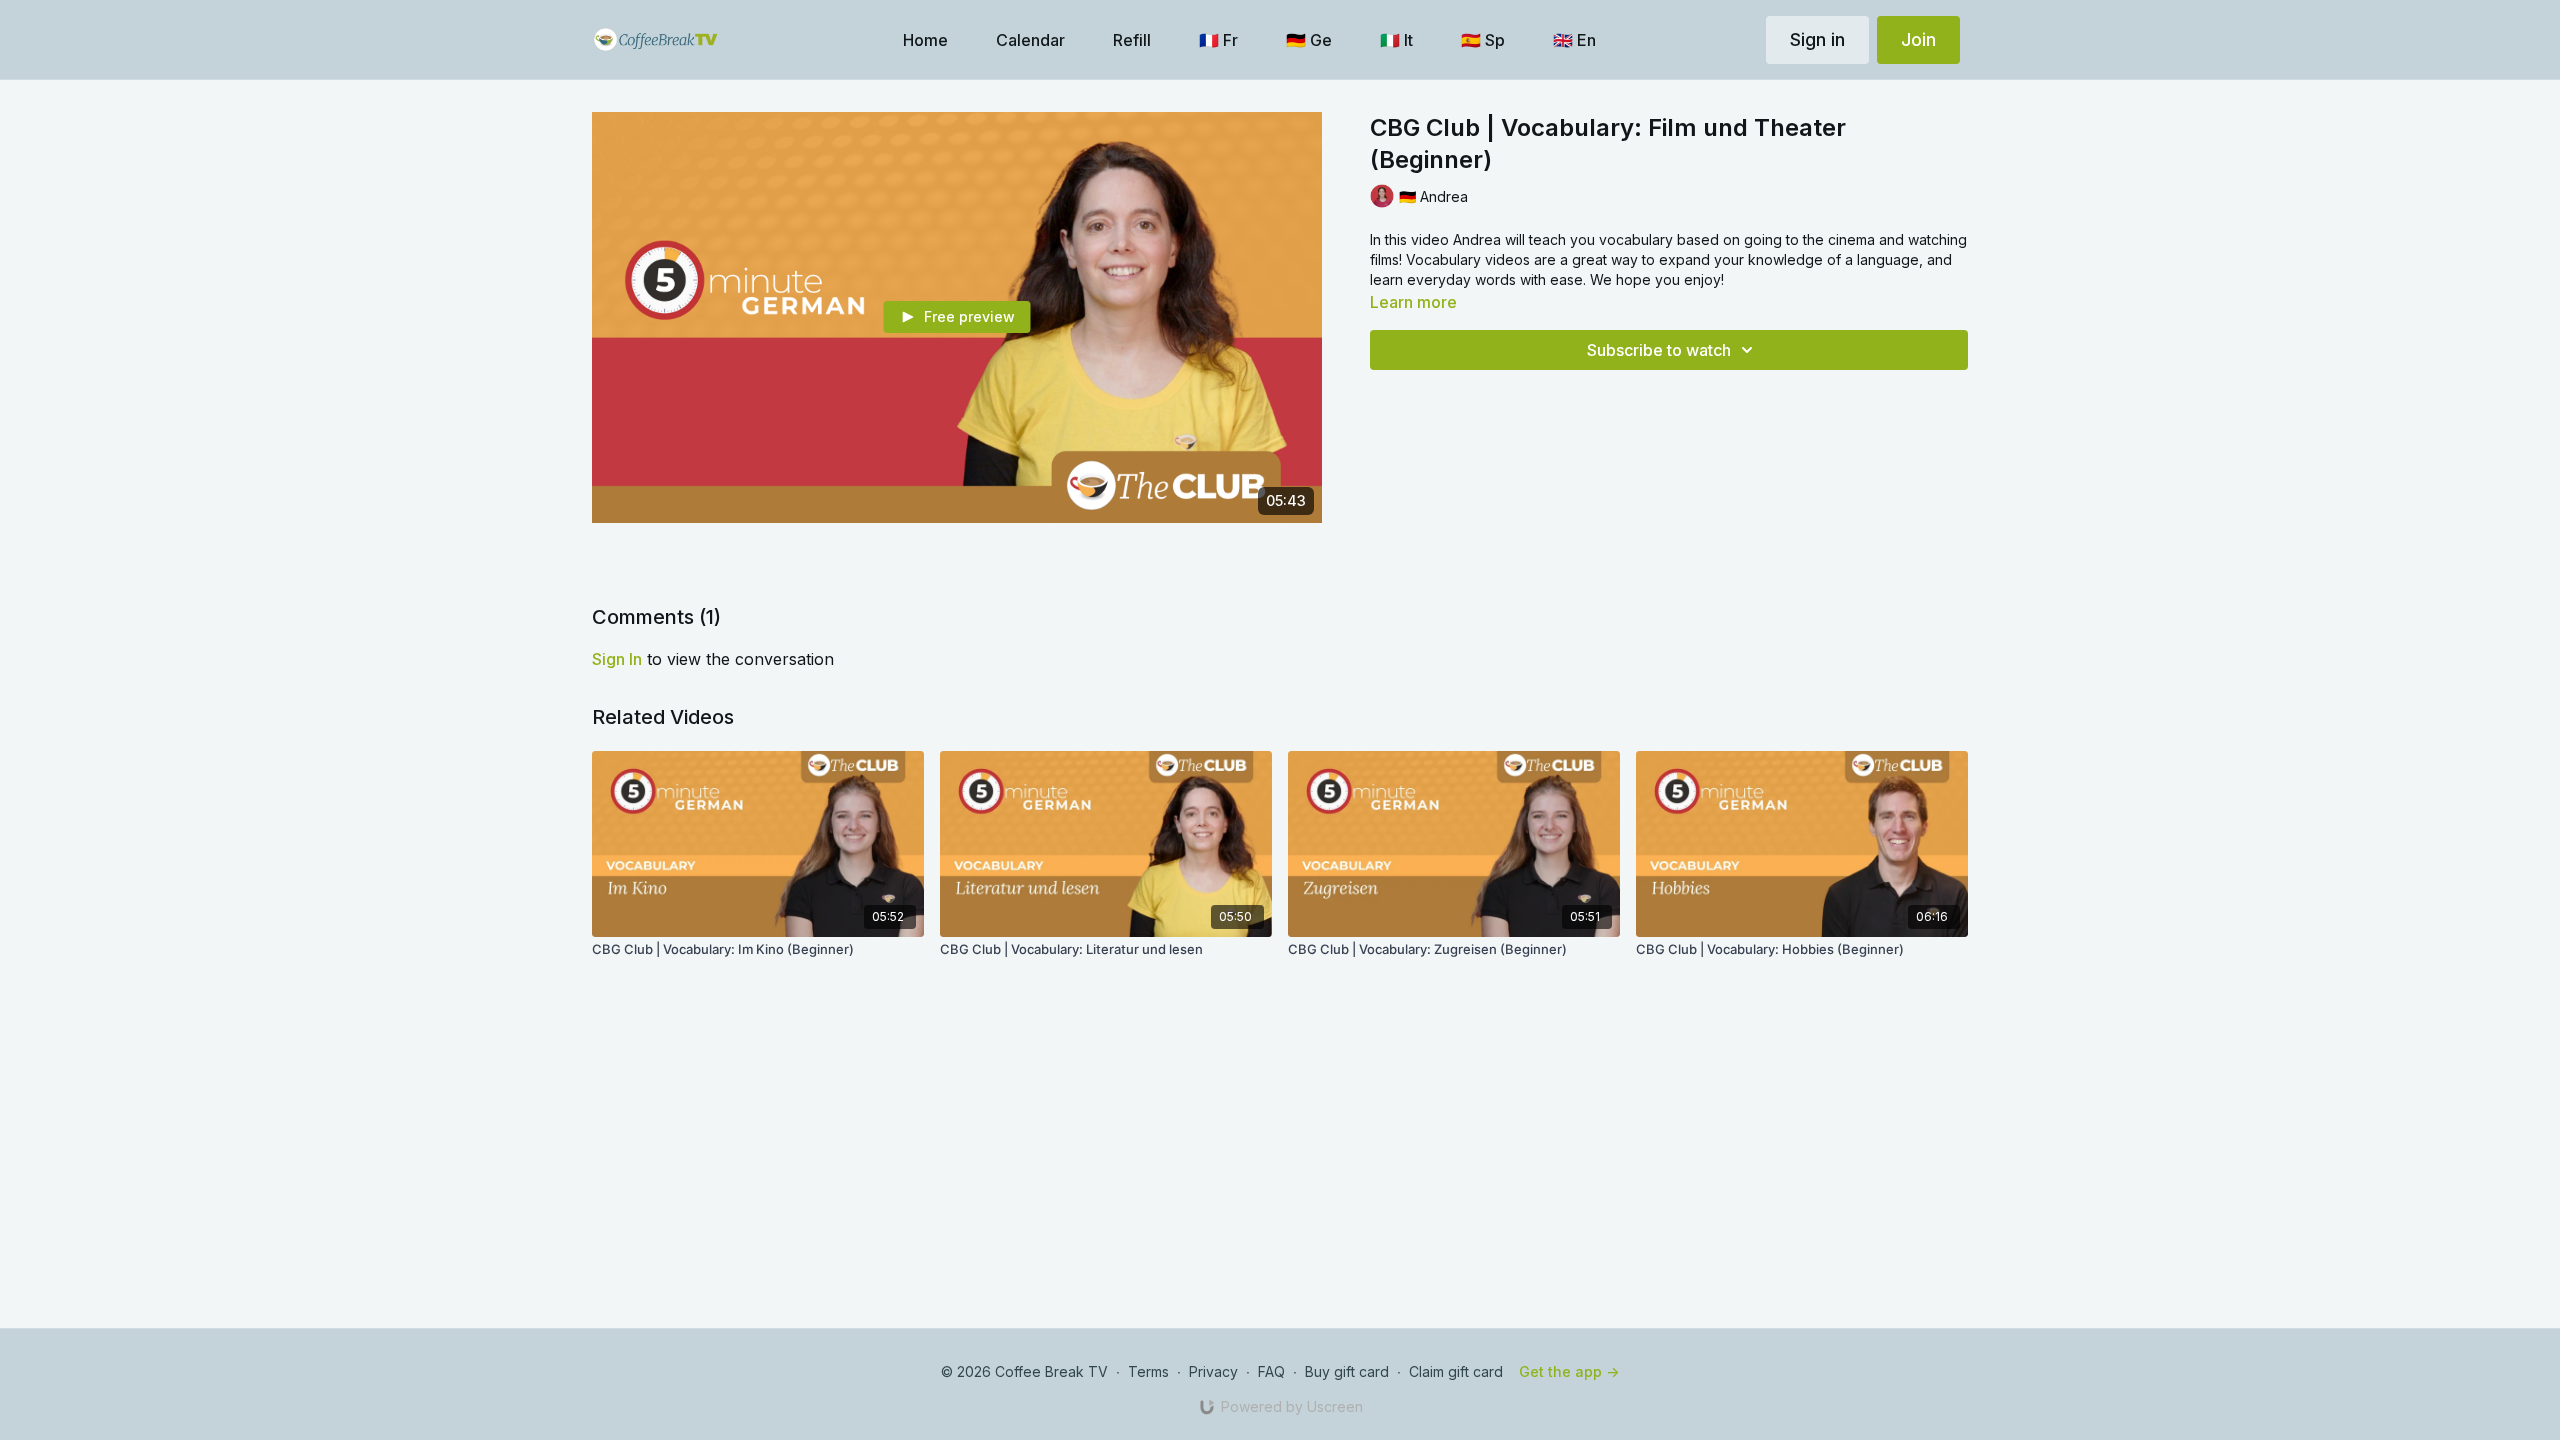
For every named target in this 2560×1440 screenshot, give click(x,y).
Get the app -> (1569, 1371)
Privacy (1213, 1371)
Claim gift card (1456, 1371)
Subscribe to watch (1659, 350)
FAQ (1271, 1371)
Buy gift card (1347, 1371)
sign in (617, 659)
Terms (1148, 1371)
